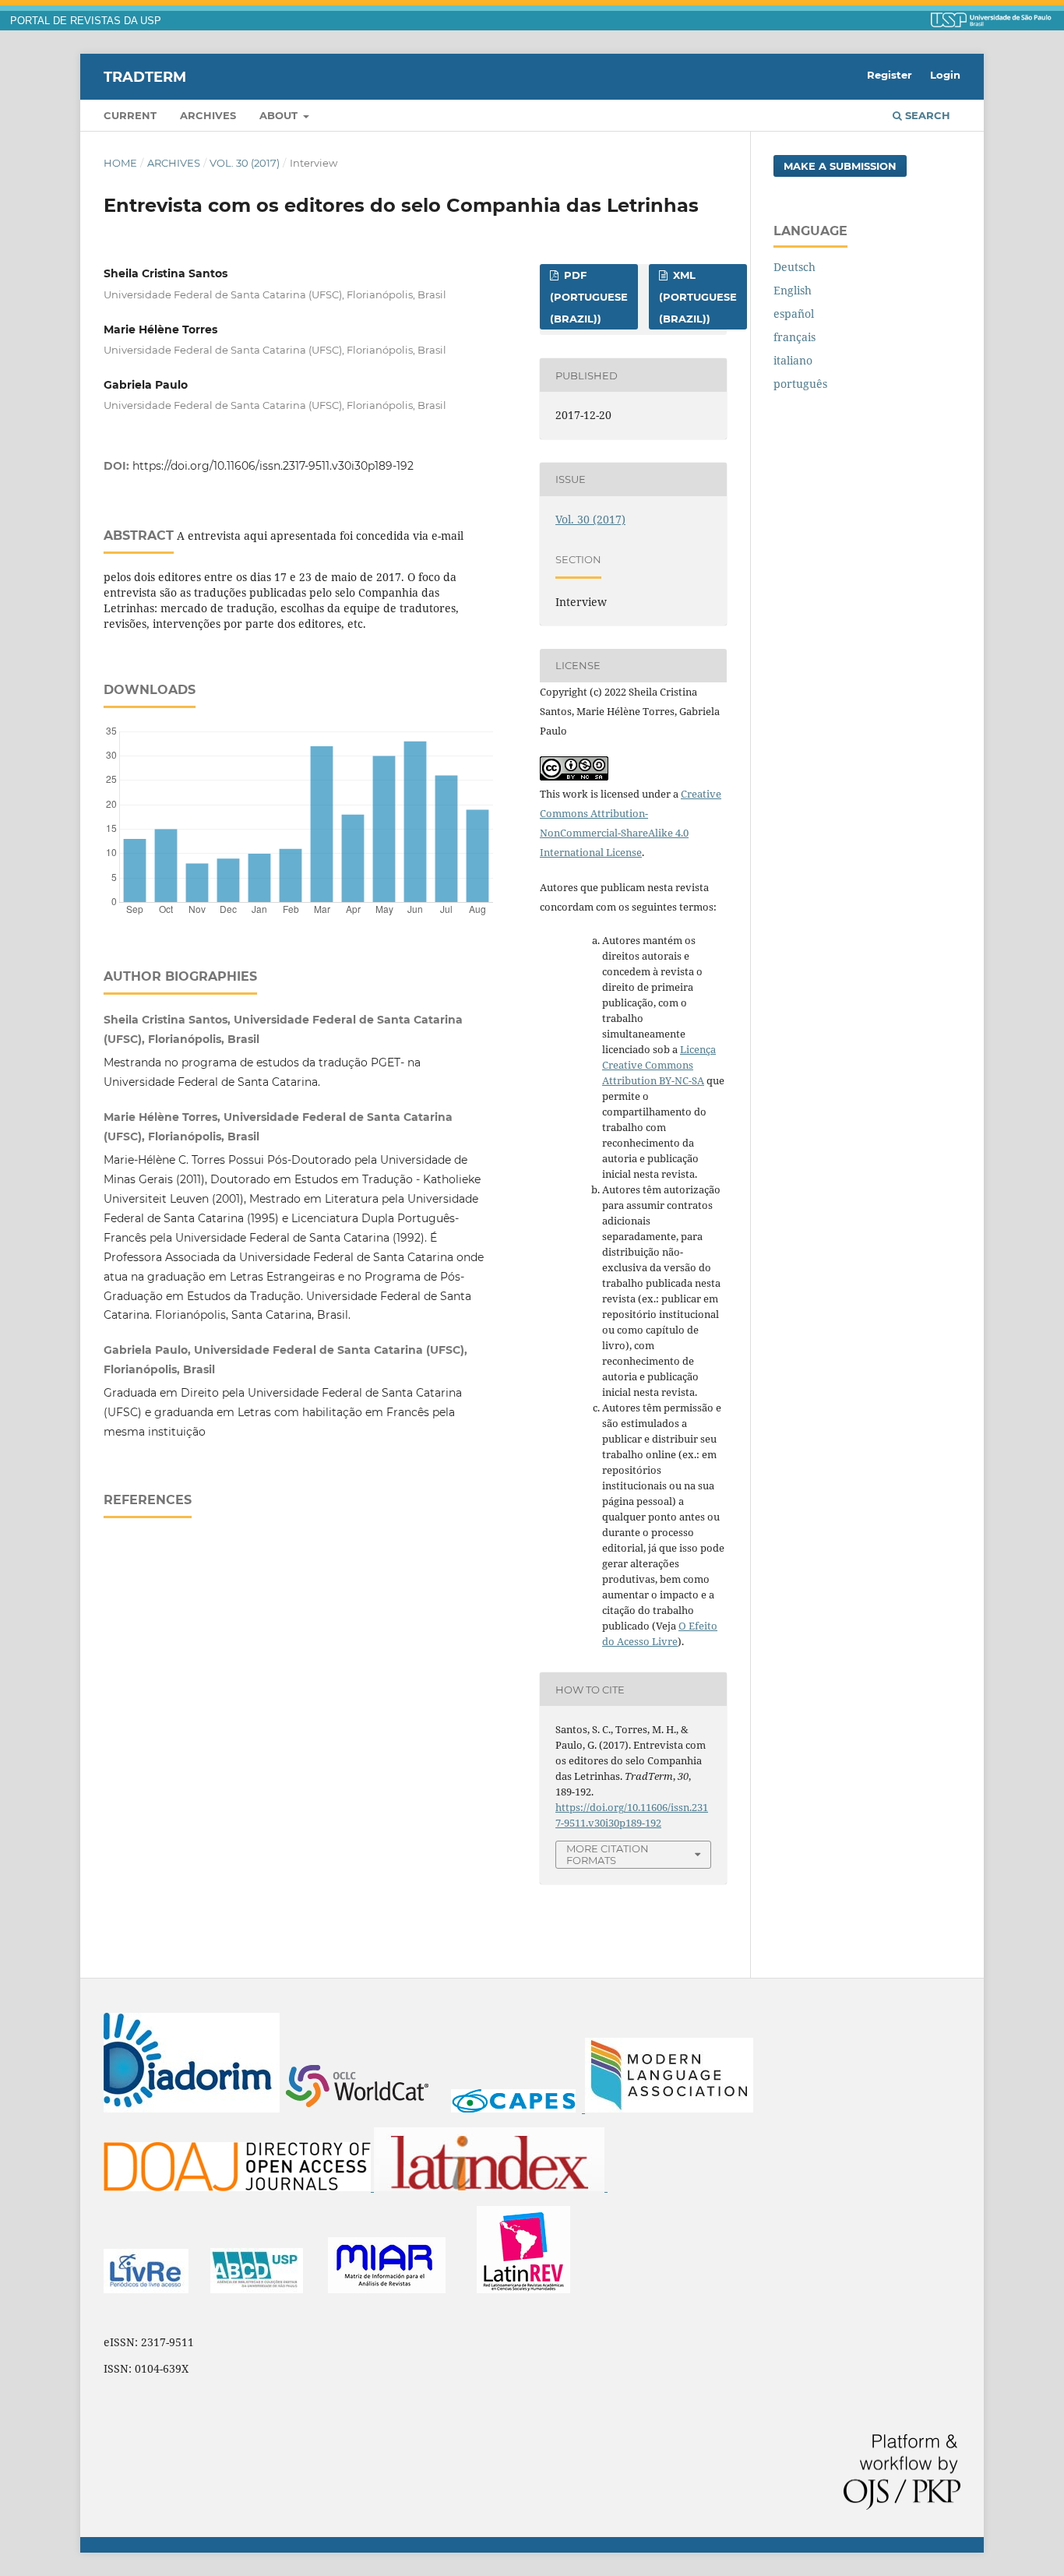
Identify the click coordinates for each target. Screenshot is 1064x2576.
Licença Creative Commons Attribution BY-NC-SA (659, 1065)
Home (120, 163)
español (794, 314)
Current (130, 115)
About (280, 115)
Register (890, 75)
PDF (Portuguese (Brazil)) (589, 297)
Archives (208, 115)
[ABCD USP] (257, 2289)
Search (926, 115)
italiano (793, 360)
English (793, 290)
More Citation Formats (608, 1854)
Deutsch (794, 267)
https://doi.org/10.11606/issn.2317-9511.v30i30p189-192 (273, 466)
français (794, 337)
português (800, 384)
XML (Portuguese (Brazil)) (698, 297)
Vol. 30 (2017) (245, 163)
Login (945, 75)
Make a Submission (840, 166)
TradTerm (145, 76)
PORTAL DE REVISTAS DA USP (86, 21)
